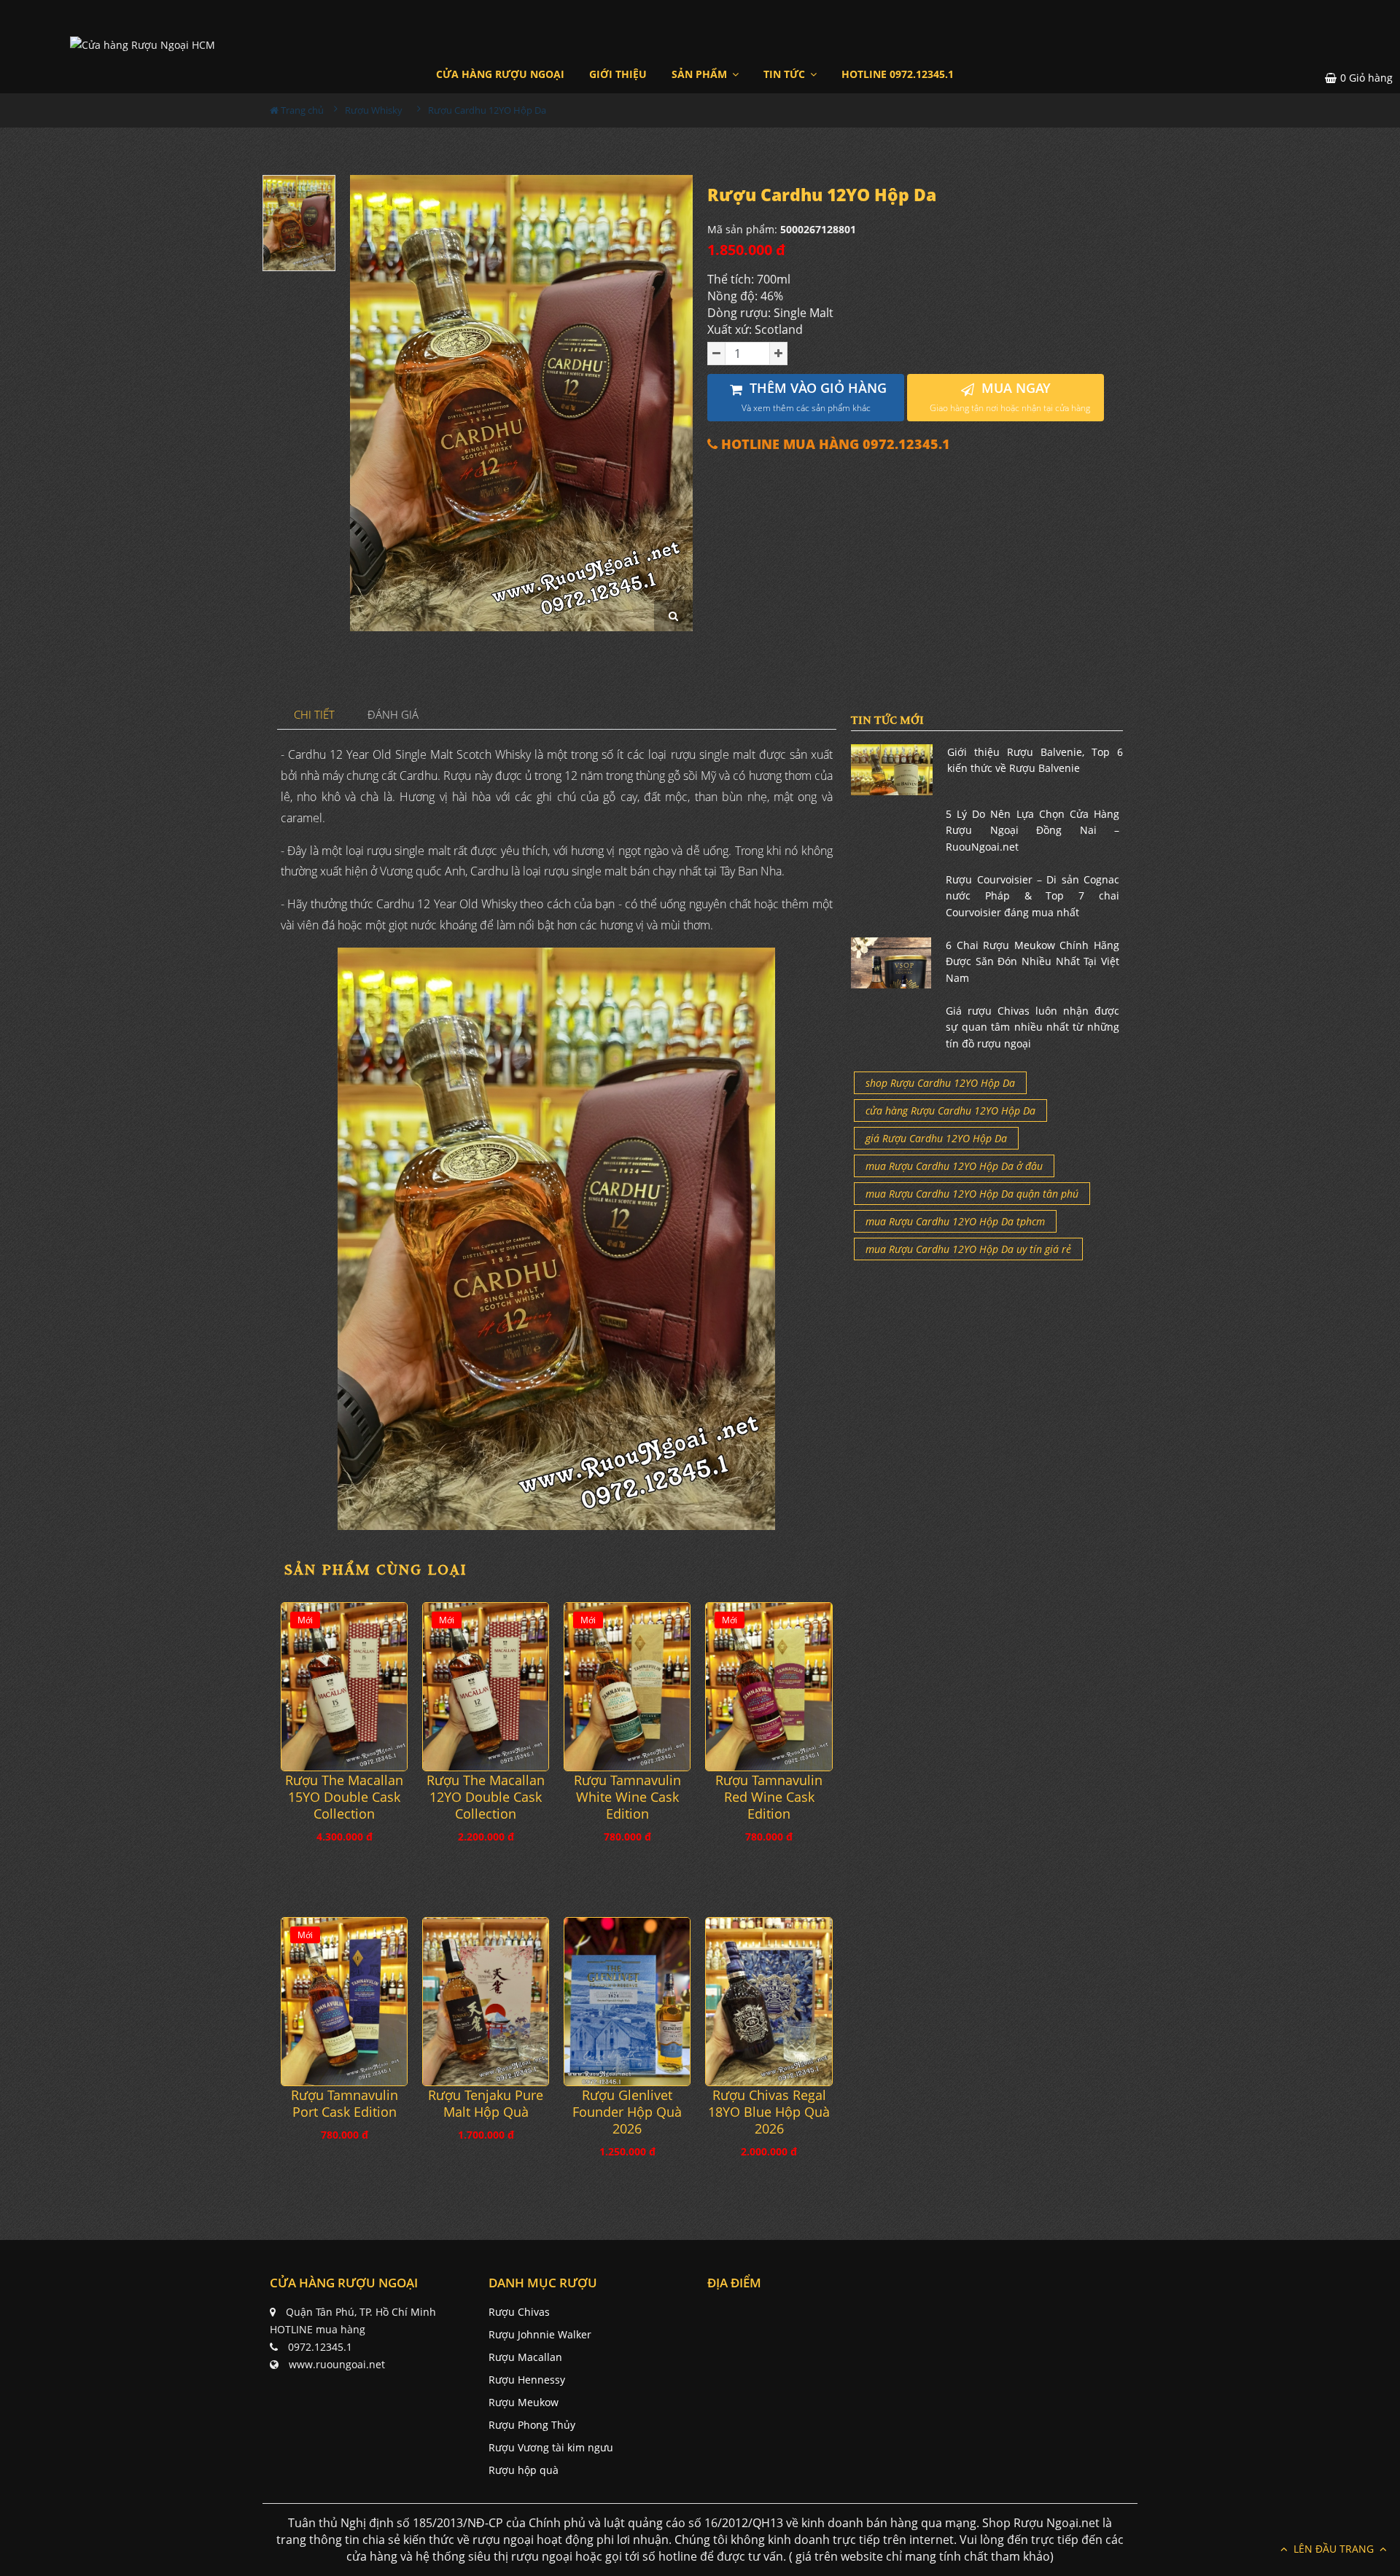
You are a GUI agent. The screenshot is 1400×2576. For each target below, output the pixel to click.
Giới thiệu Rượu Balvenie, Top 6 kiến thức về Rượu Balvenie (1035, 760)
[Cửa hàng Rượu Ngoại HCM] (143, 44)
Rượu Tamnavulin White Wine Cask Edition (627, 1797)
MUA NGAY (1010, 397)
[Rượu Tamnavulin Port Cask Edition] (344, 2001)
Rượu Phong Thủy (532, 2425)
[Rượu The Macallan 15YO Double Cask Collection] (344, 1686)
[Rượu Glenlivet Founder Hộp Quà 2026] (627, 2001)
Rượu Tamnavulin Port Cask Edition (345, 2104)
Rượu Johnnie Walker (540, 2334)
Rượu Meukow (524, 2402)
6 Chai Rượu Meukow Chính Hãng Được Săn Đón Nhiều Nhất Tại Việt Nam (1032, 961)
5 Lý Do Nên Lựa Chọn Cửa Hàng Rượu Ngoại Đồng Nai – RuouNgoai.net (1032, 830)
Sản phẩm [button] (701, 74)
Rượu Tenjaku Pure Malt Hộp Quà (486, 2104)
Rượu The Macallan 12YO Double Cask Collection (486, 1797)
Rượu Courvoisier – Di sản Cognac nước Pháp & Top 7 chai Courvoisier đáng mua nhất (1032, 896)
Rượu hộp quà (524, 2470)
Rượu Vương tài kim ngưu (551, 2447)
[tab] (315, 715)
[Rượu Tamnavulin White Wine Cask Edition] (627, 1686)
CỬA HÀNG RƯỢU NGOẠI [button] (500, 74)
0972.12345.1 (320, 2347)
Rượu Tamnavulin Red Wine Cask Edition (769, 1797)
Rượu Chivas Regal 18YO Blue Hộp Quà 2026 (769, 2112)
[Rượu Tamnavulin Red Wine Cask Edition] (769, 1686)
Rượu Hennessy (527, 2380)
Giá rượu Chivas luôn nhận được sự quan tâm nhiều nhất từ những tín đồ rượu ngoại (1032, 1027)
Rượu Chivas (519, 2312)
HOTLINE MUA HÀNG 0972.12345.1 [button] (834, 444)
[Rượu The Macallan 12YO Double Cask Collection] (486, 1686)
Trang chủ (301, 110)
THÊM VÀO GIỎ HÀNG (814, 397)
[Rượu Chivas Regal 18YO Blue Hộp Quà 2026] (769, 2001)
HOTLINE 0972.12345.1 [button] (898, 74)
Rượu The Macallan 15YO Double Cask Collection (344, 1797)
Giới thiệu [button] (618, 74)
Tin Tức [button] (786, 74)
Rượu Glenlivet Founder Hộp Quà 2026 (627, 2112)
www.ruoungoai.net (337, 2364)
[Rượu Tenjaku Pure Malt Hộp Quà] (486, 2001)
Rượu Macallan (525, 2357)
